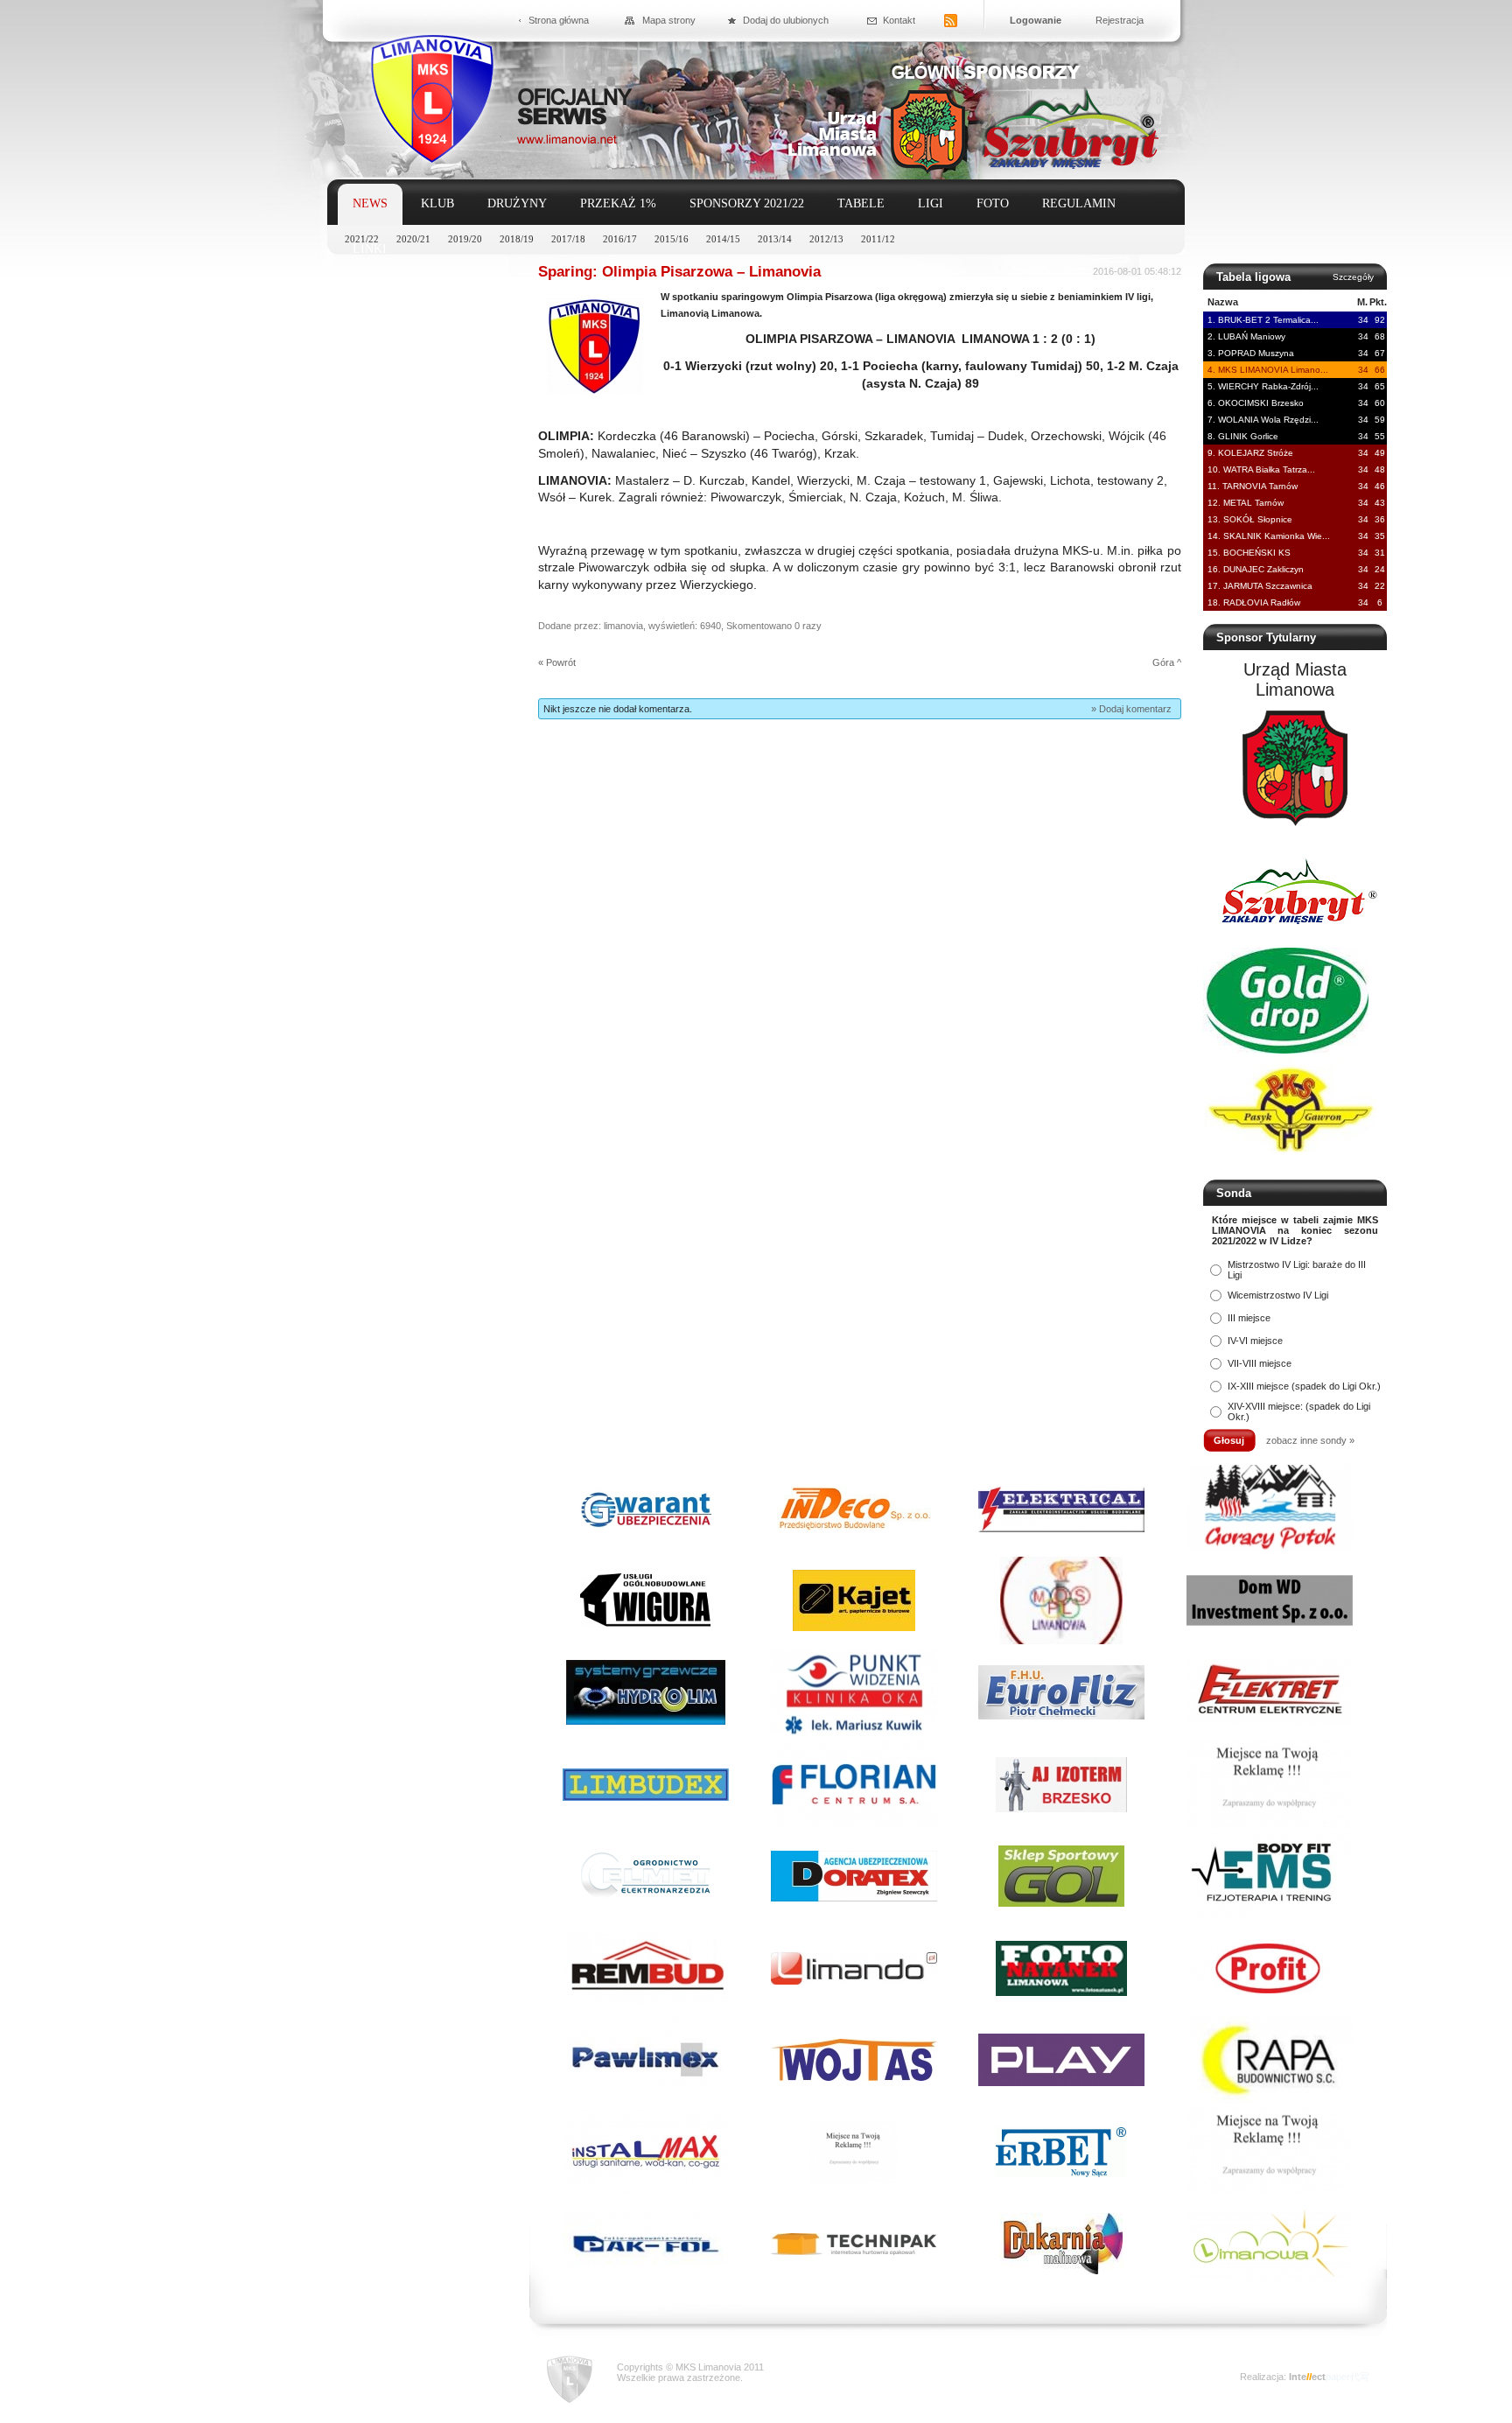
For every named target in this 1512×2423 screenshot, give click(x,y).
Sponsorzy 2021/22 (747, 203)
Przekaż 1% (618, 203)
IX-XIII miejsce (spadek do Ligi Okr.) (1304, 1386)
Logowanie (1036, 20)
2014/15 (723, 239)
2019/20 (465, 239)
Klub (437, 203)
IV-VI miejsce (1255, 1341)
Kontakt (899, 20)
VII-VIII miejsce (1260, 1363)
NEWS (370, 203)
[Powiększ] (595, 390)
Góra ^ (1167, 662)
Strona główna (559, 20)
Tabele (861, 203)
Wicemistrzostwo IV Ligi (1278, 1295)
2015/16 (672, 239)
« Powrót (557, 662)
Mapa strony (669, 20)
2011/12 (878, 239)
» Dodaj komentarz (1131, 709)
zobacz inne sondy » (1310, 1440)
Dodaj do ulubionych (786, 20)
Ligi (931, 203)
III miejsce (1249, 1318)
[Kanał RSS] (951, 21)
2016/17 (620, 239)
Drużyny (517, 203)
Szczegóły (1353, 277)
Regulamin (1079, 203)
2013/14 (775, 239)
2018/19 (517, 239)
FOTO (993, 203)
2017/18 (568, 239)
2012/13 (826, 239)
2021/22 (362, 239)
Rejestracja (1120, 20)
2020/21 (413, 239)
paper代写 (1347, 2377)
